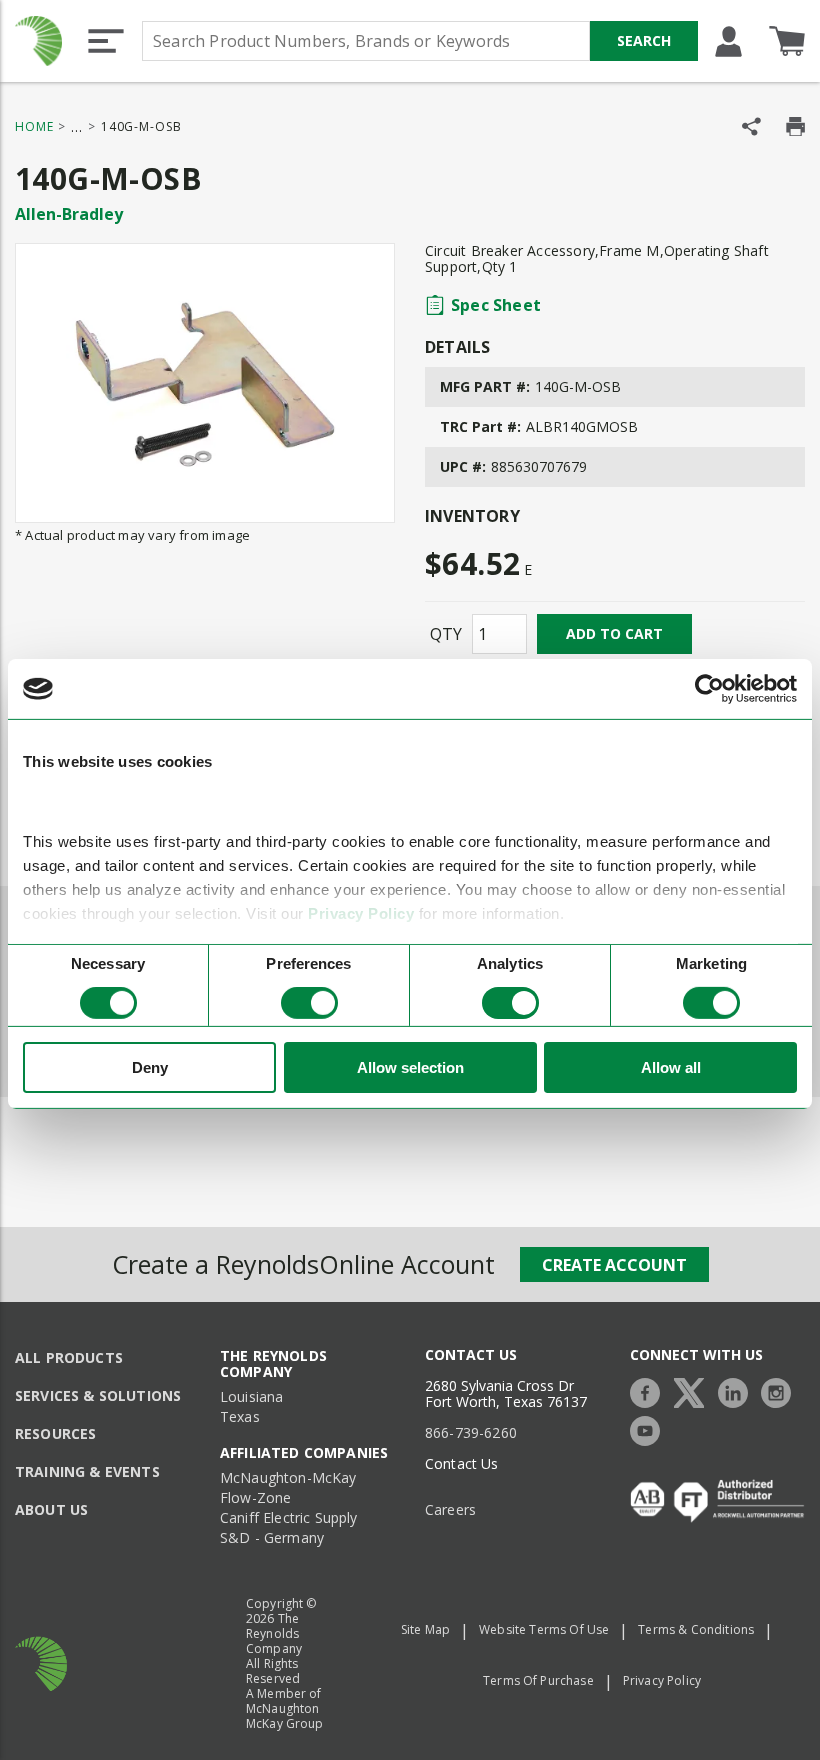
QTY (446, 634)
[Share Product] (751, 126)
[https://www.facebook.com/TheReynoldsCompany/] (650, 1390)
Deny (150, 1067)
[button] (106, 41)
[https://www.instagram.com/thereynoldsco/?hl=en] (781, 1390)
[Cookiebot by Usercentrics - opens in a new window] (709, 689)
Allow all (671, 1067)
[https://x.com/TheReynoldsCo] (694, 1390)
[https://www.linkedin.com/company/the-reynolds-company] (738, 1390)
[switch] (309, 1003)
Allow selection (410, 1067)
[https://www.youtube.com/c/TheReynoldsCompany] (650, 1428)
